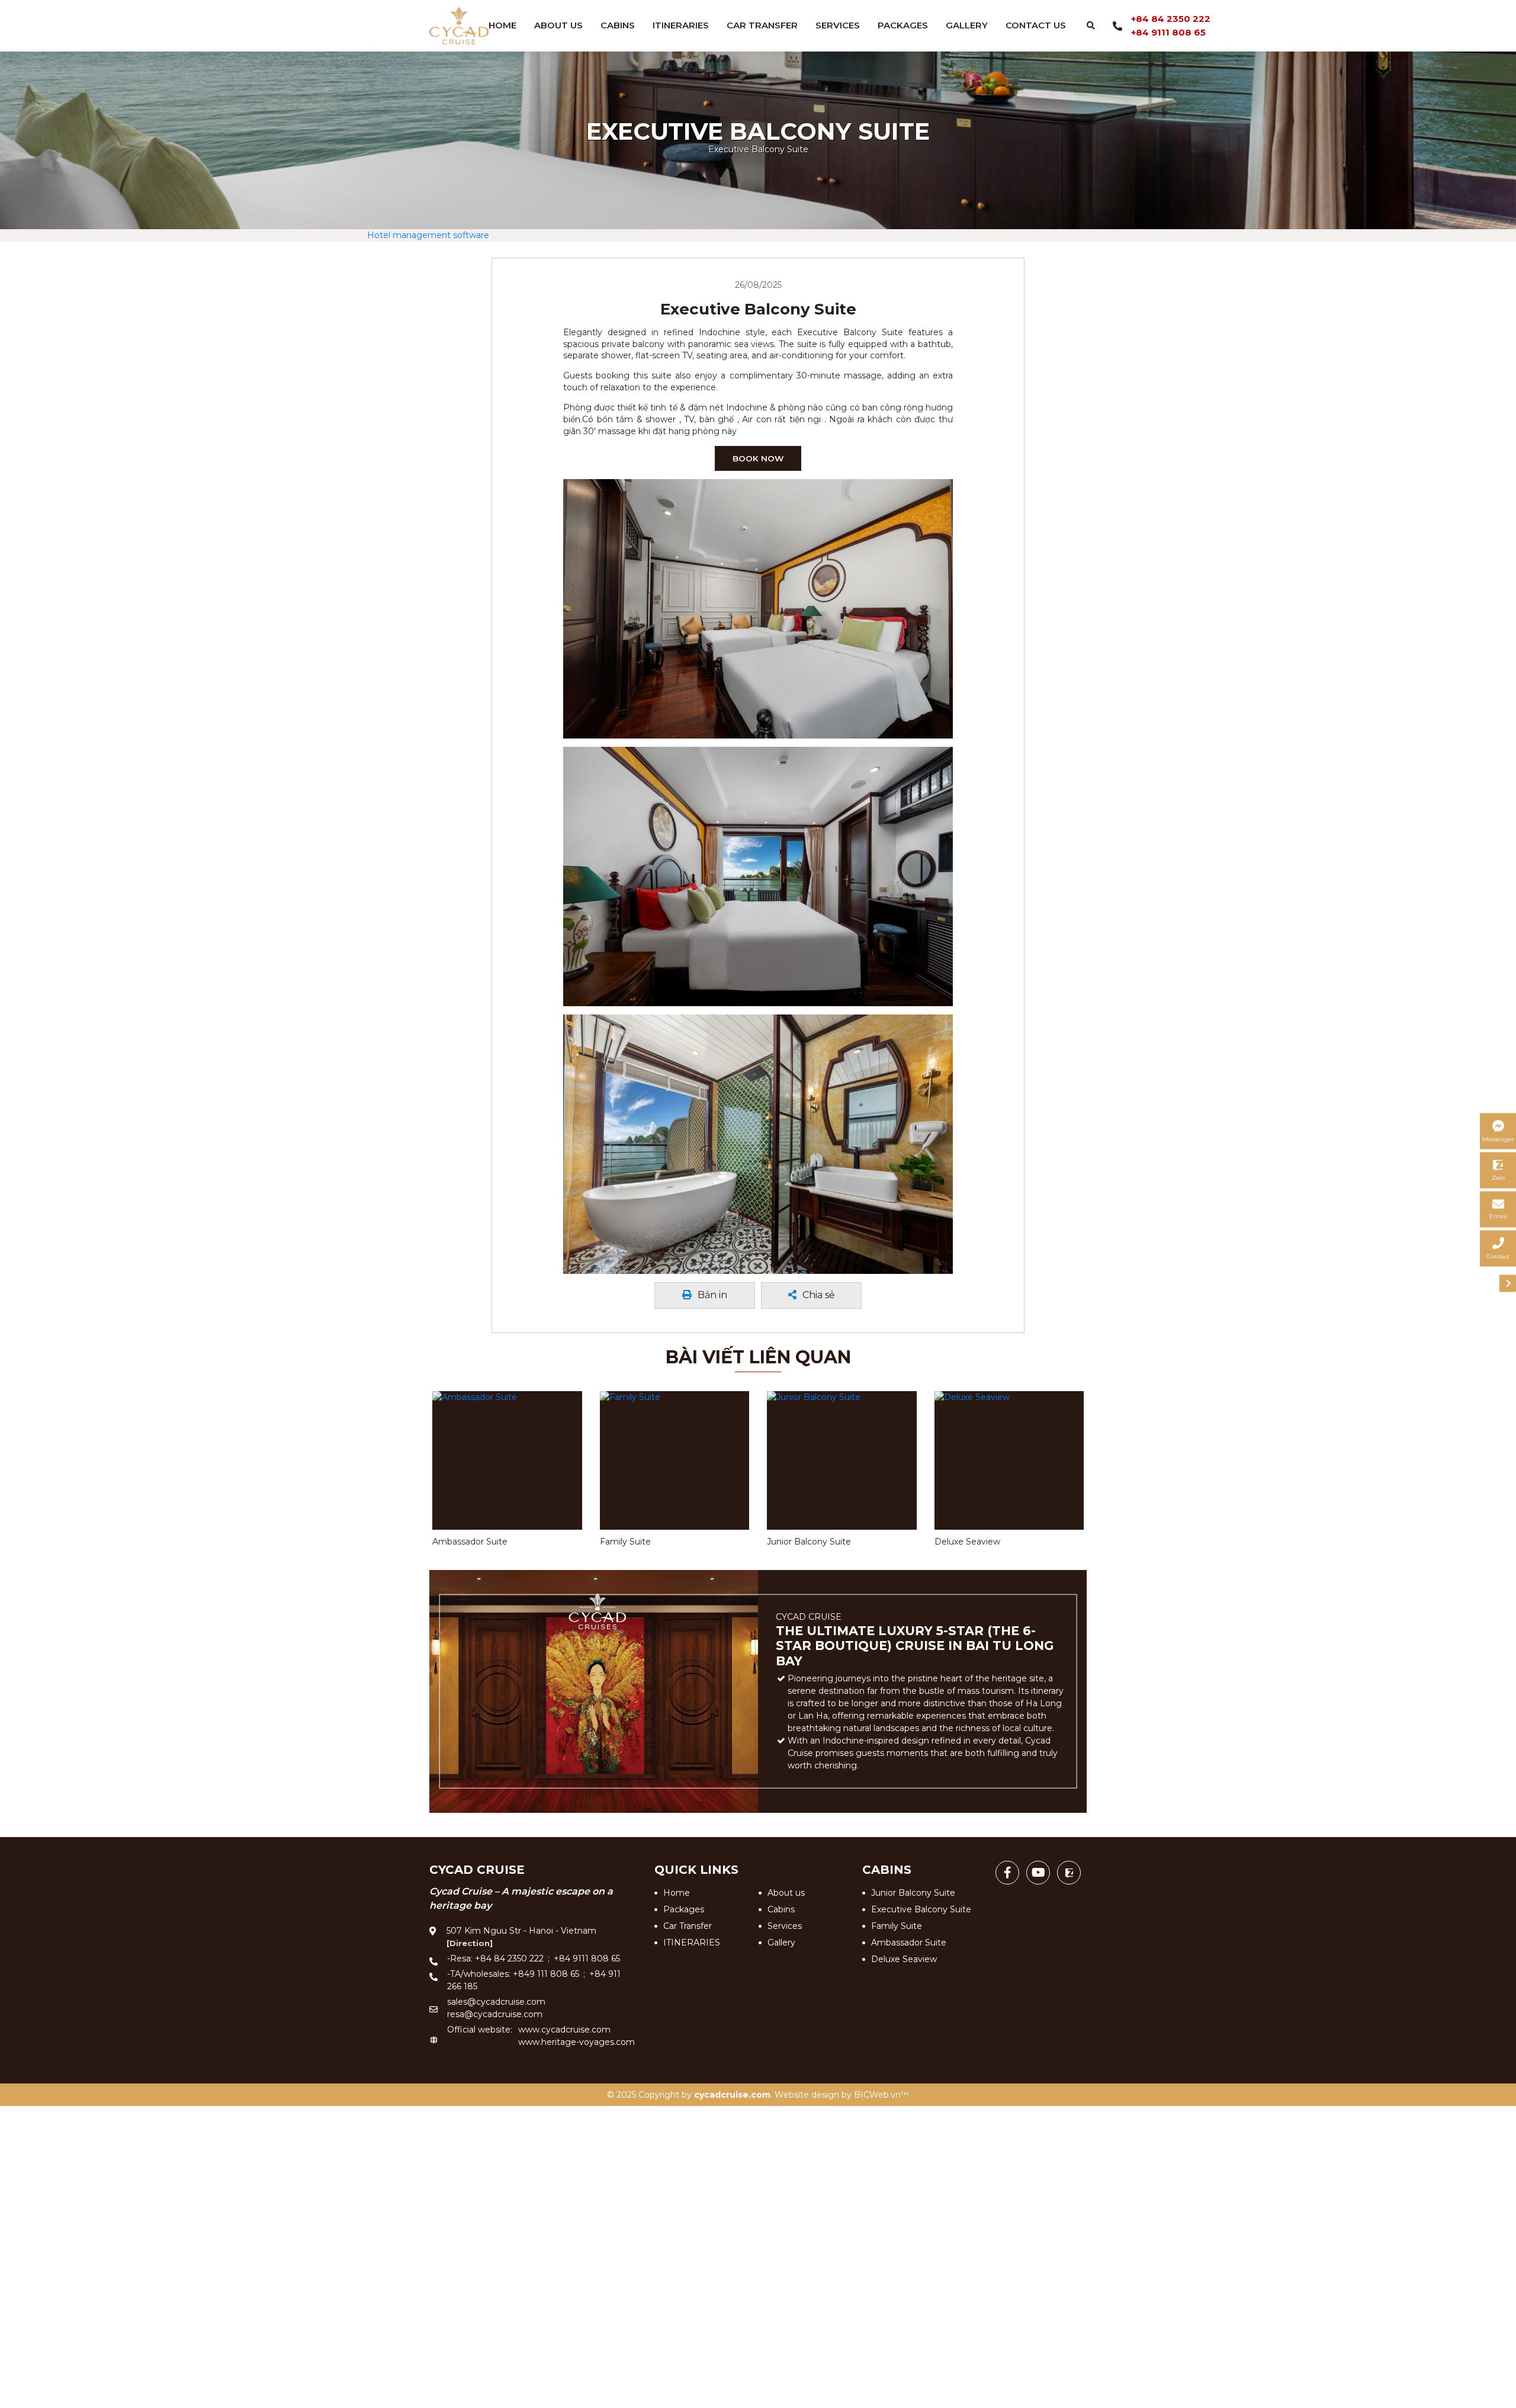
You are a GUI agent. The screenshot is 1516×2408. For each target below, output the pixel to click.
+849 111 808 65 (546, 1972)
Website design (807, 2093)
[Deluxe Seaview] (1009, 1459)
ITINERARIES (681, 25)
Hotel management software (428, 235)
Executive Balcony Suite (921, 1908)
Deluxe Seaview (904, 1957)
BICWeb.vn (877, 2093)
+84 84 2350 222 (1171, 19)
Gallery (967, 25)
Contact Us (1036, 25)
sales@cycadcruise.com (496, 2000)
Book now (758, 458)
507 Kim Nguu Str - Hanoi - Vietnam (521, 1935)
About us (558, 25)
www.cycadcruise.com (564, 2028)
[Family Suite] (675, 1459)
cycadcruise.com (732, 2093)
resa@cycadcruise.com (495, 2012)
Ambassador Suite (909, 1941)
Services (838, 25)
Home (502, 25)
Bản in (712, 1294)
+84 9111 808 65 (1168, 32)
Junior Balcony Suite (913, 1891)
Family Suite (897, 1924)
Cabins (618, 25)
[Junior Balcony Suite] (842, 1459)
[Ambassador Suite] (507, 1459)
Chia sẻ (818, 1294)
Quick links (696, 1868)
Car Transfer (762, 25)
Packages (903, 25)
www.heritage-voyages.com (576, 2040)
